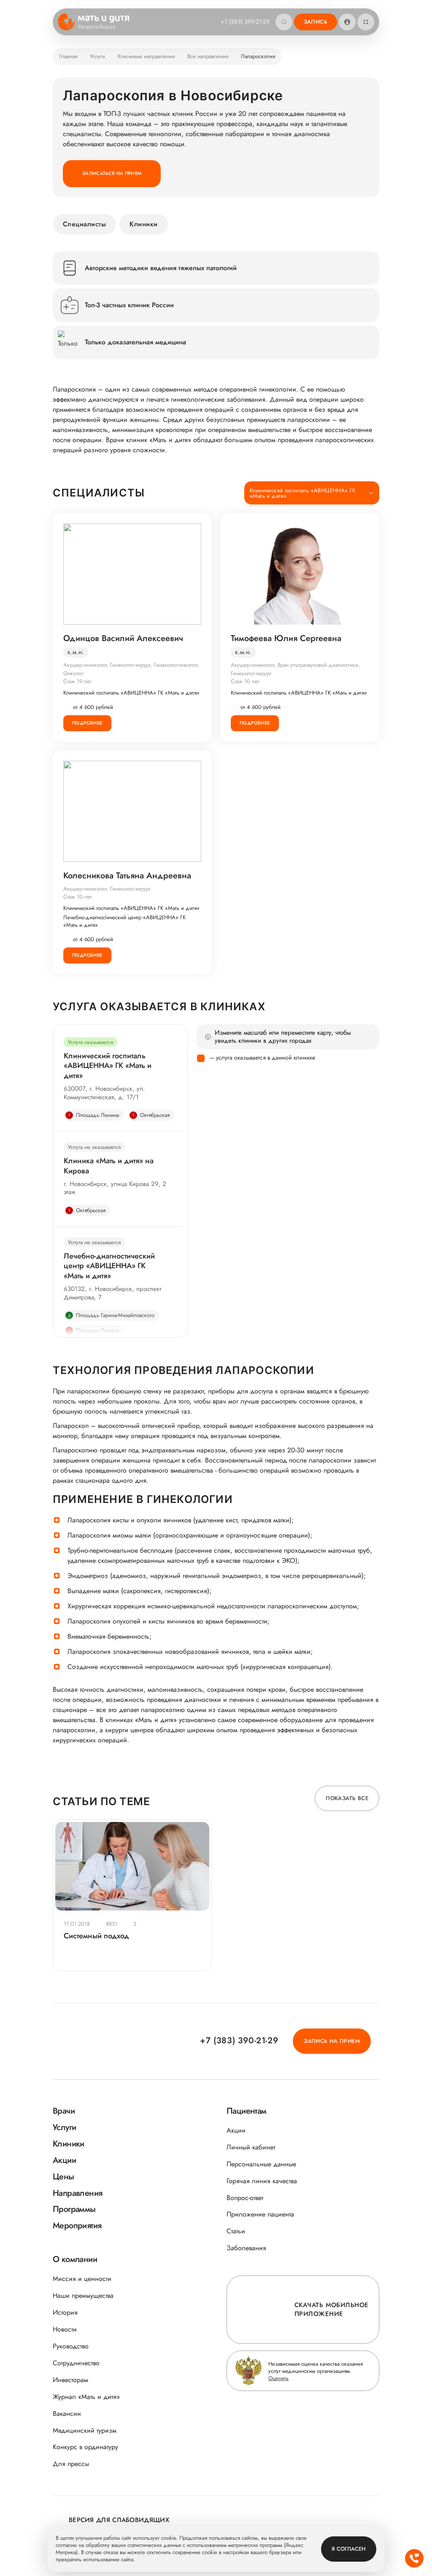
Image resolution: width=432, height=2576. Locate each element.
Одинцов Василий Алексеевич (123, 639)
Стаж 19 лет (77, 681)
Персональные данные (261, 2164)
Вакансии (67, 2414)
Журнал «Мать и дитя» (86, 2397)
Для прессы (71, 2464)
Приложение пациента (260, 2214)
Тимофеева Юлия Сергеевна (286, 639)
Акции (236, 2130)
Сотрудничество (76, 2363)
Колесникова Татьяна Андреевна (127, 876)
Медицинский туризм (85, 2430)
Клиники (143, 224)
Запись (316, 22)
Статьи (236, 2231)
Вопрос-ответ (245, 2198)
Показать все (347, 1798)
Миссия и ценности (82, 2279)
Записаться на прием (112, 173)
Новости (65, 2329)
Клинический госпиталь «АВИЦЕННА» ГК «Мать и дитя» (131, 693)
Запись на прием (332, 2041)
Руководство (71, 2346)
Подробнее (87, 723)
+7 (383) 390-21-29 (245, 21)
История (65, 2312)
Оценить (278, 2378)
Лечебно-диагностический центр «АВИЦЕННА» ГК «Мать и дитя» (124, 921)
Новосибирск (97, 27)
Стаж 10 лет (245, 681)
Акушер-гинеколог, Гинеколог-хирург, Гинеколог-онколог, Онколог (131, 669)
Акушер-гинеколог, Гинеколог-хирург (107, 889)
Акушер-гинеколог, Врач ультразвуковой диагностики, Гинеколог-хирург (295, 669)
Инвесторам (70, 2380)
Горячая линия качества (262, 2181)
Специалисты (84, 224)
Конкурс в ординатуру (85, 2447)
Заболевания (246, 2248)
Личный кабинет (251, 2147)
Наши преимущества (83, 2296)
